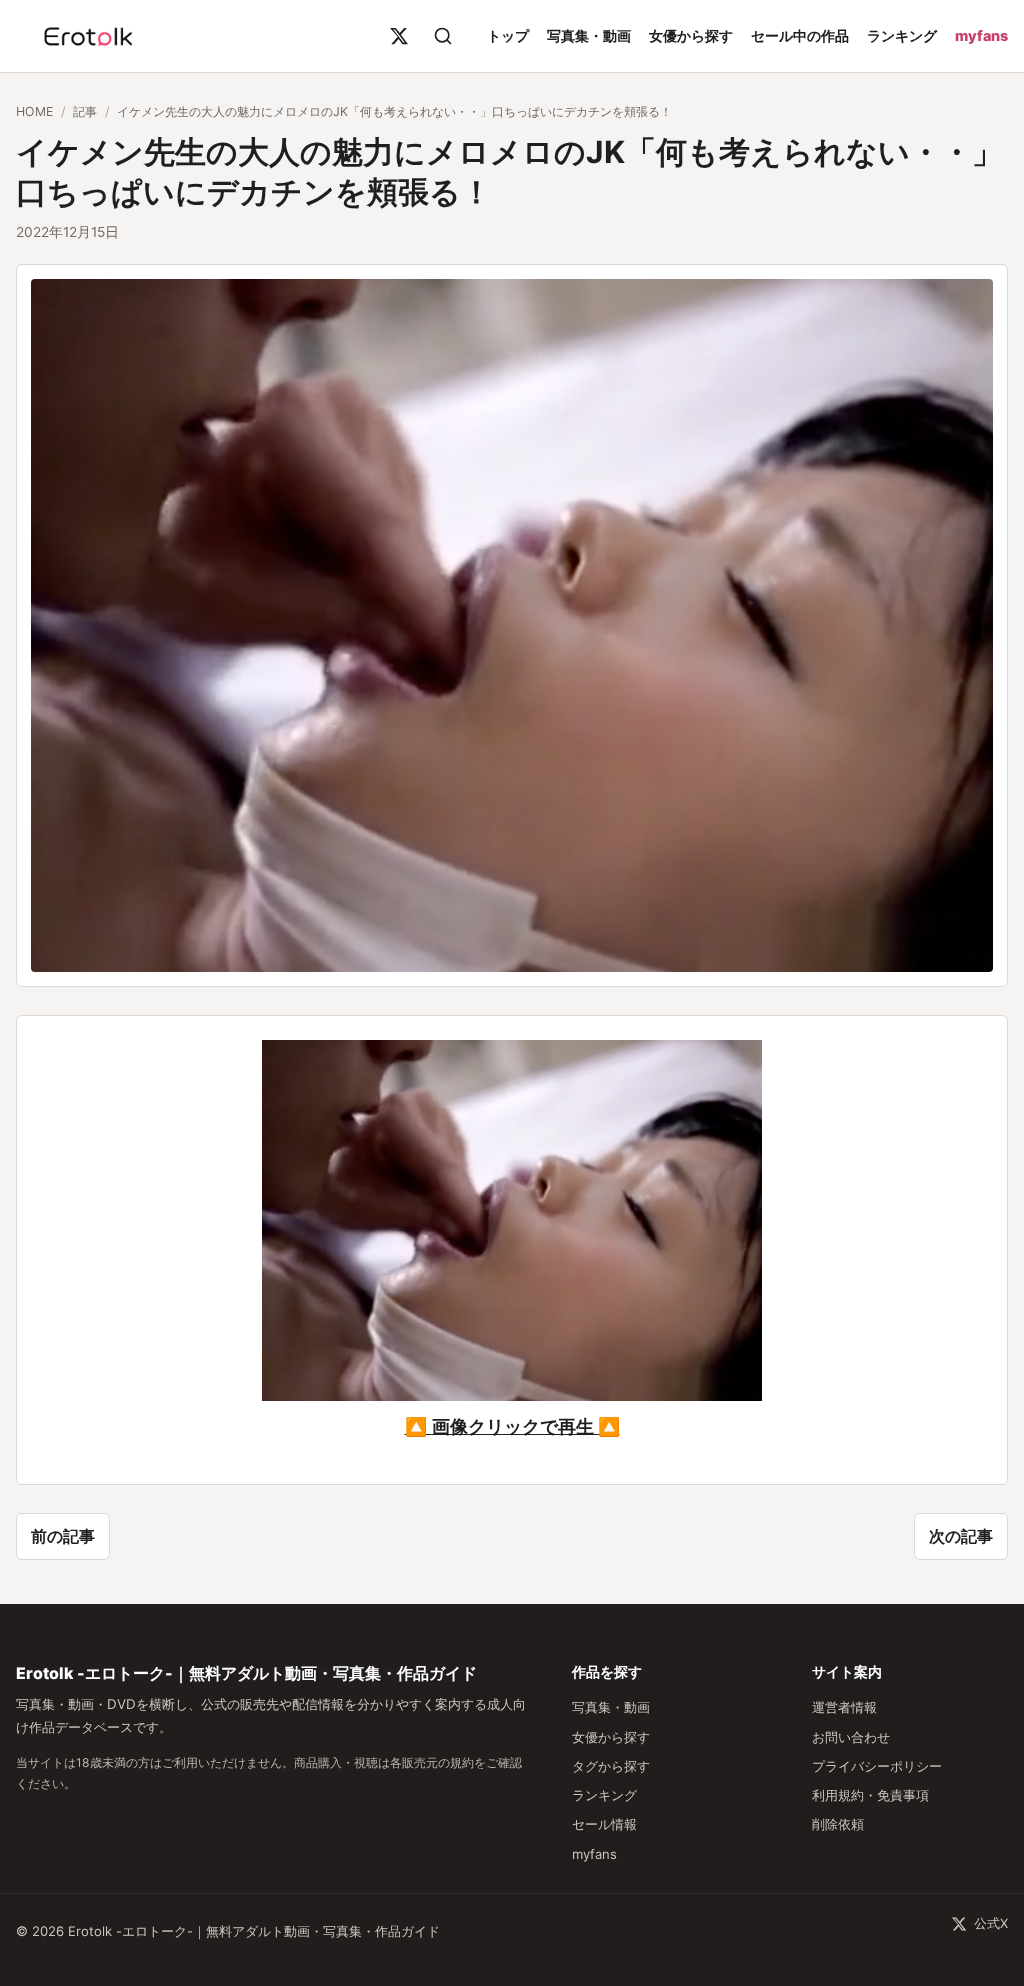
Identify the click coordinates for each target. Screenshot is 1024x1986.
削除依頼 (838, 1824)
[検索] (443, 36)
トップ (508, 35)
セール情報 (604, 1824)
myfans (981, 35)
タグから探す (611, 1766)
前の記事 (63, 1536)
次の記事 (961, 1536)
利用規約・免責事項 (870, 1795)
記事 (85, 111)
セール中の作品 (800, 35)
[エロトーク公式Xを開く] (399, 36)
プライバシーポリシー (877, 1766)
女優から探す (691, 35)
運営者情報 (844, 1707)
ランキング (902, 35)
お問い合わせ (851, 1737)
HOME (34, 111)
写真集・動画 (589, 35)
